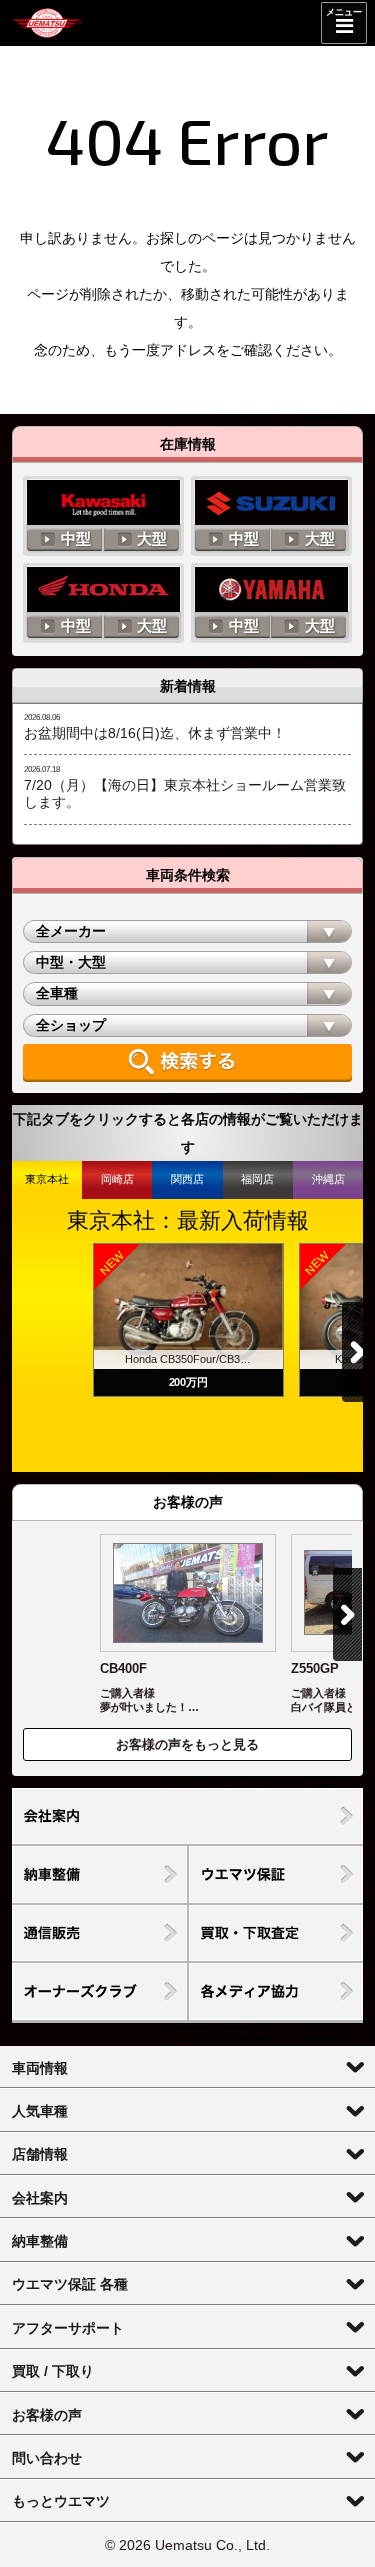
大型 (152, 538)
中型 (76, 538)
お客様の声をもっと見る (187, 1744)
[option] (188, 1320)
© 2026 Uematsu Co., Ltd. (187, 2545)
